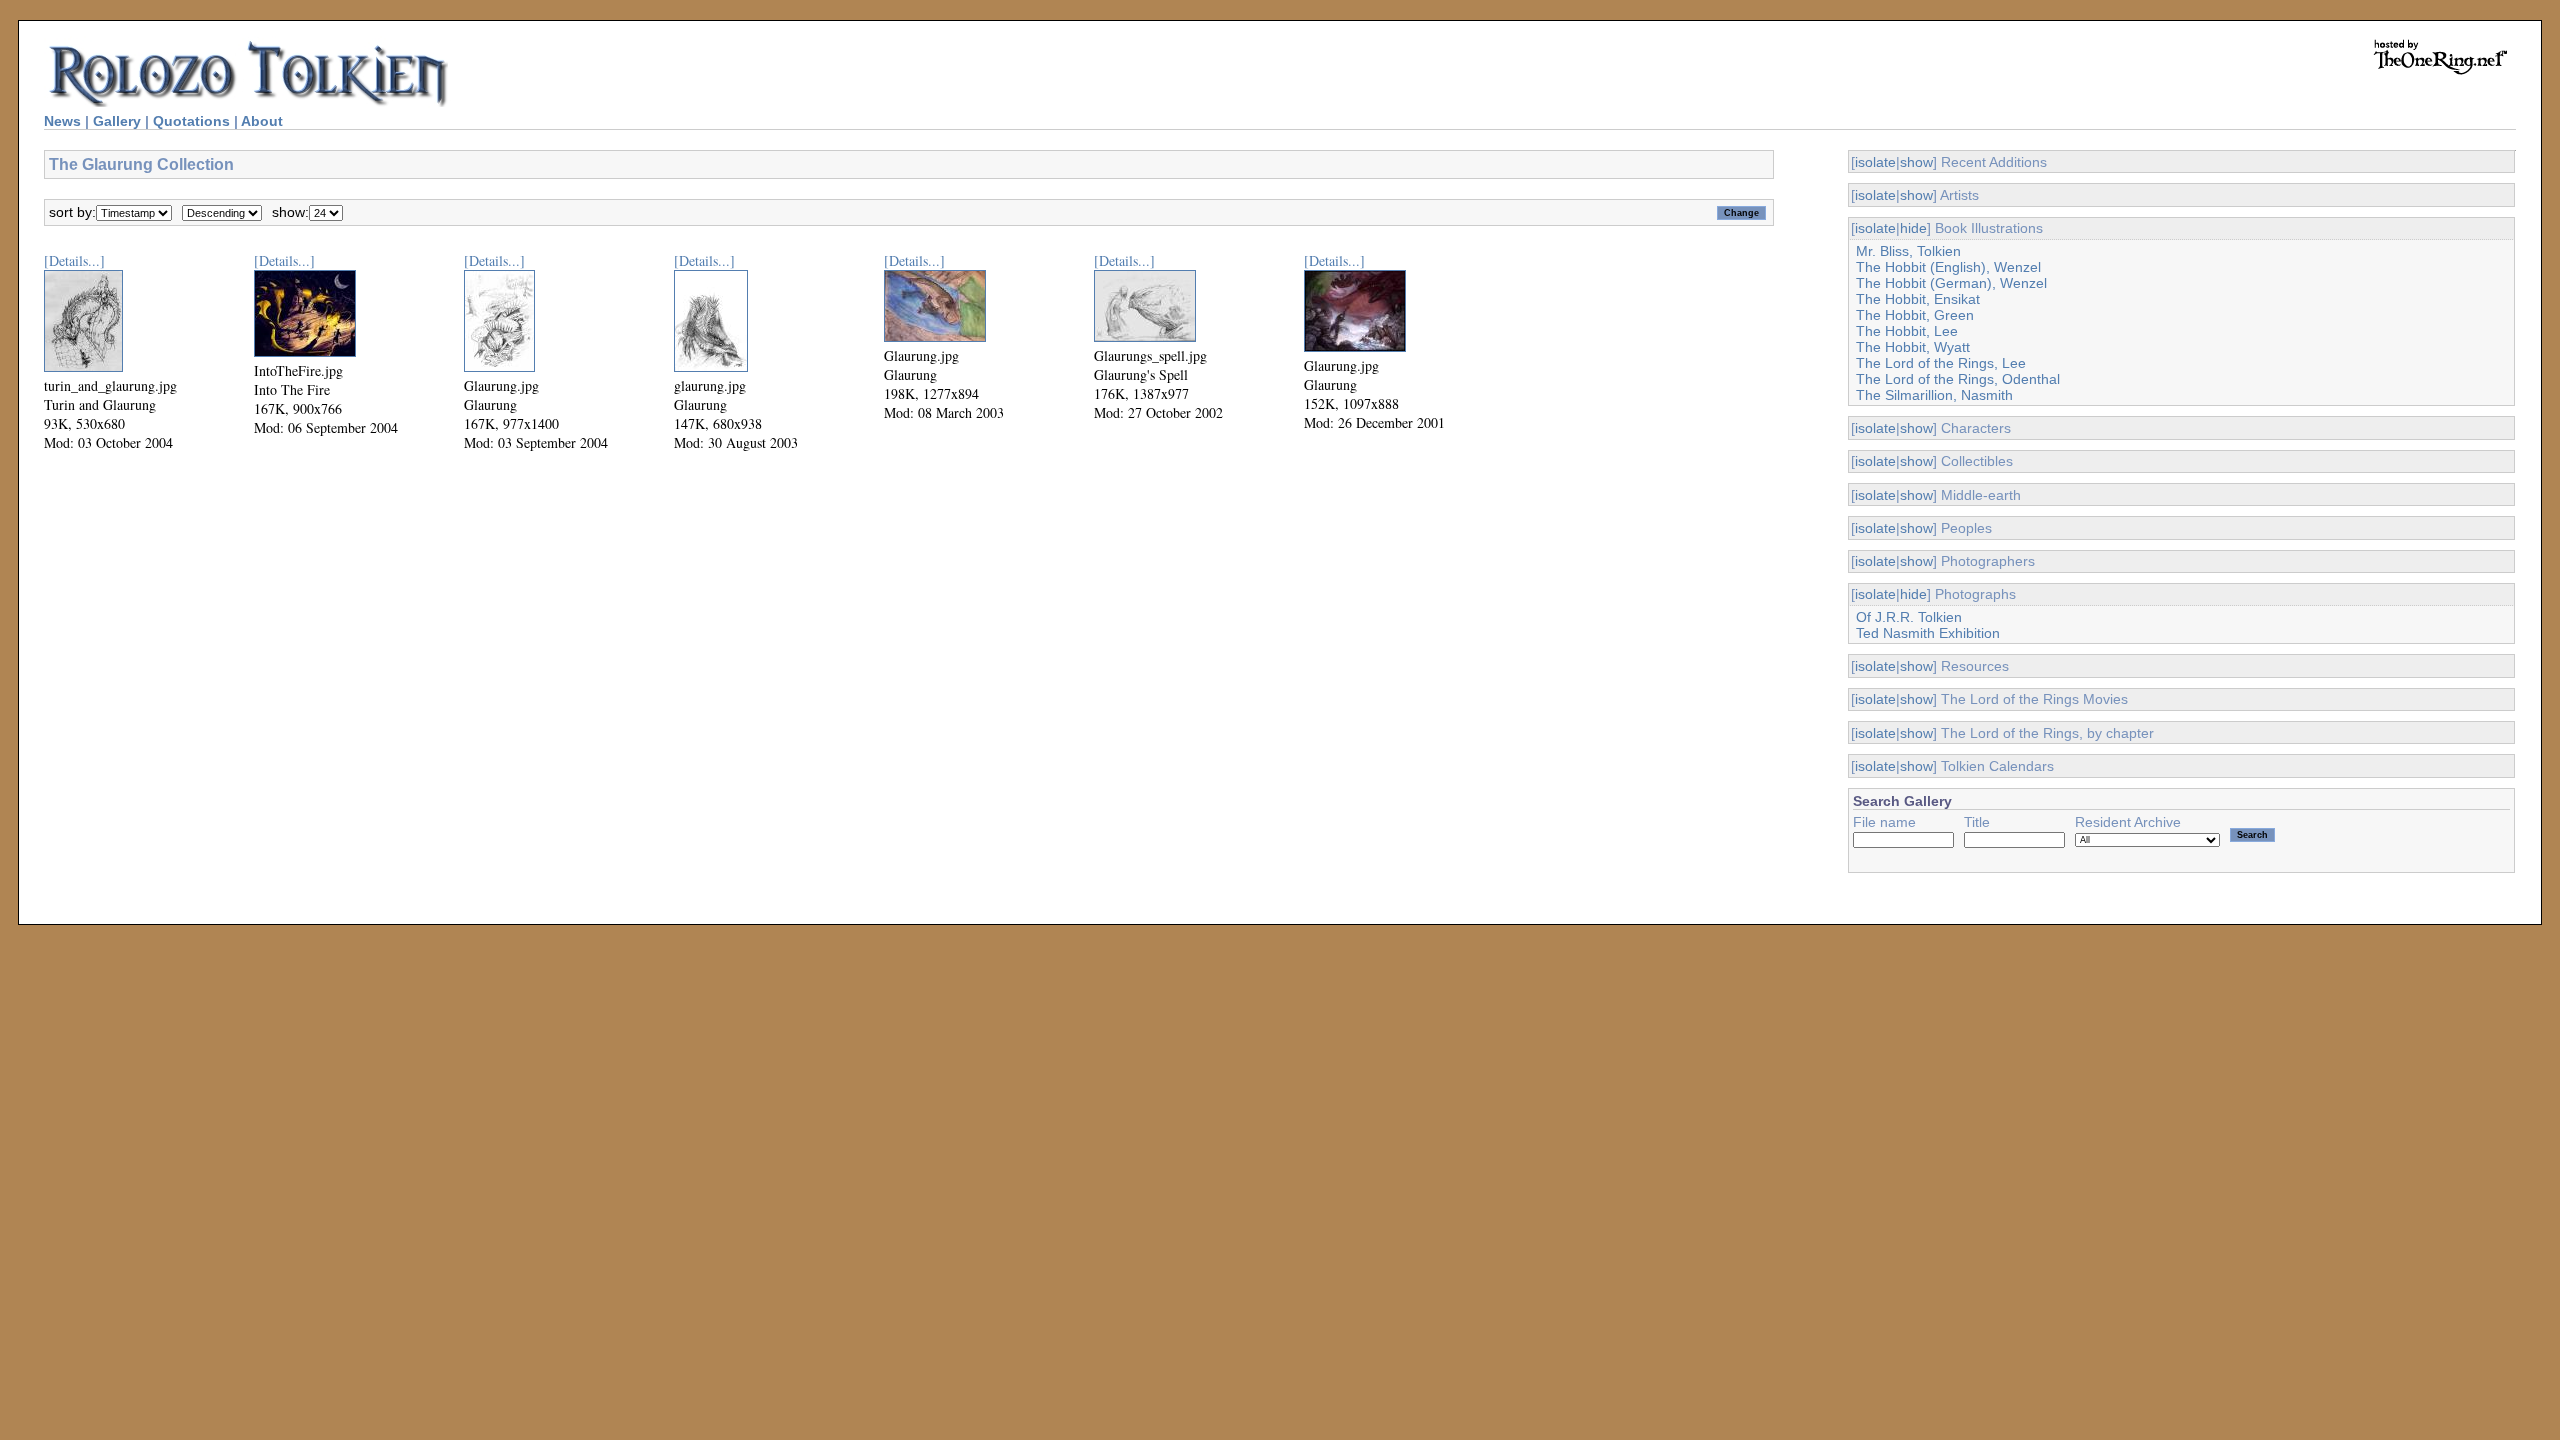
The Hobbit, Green (1915, 315)
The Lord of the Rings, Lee (1941, 363)
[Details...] (74, 260)
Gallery (117, 121)
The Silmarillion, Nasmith (1934, 395)
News (62, 121)
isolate (1875, 162)
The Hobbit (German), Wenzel (1951, 283)
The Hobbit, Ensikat (1918, 299)
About (262, 121)
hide (1913, 228)
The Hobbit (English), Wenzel (1948, 267)
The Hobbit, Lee (1907, 331)
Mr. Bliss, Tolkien (1908, 251)
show (1916, 162)
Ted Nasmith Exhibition (1928, 633)
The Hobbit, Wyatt (1913, 347)
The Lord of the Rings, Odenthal (1958, 379)
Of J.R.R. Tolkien (1909, 617)
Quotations (191, 121)
